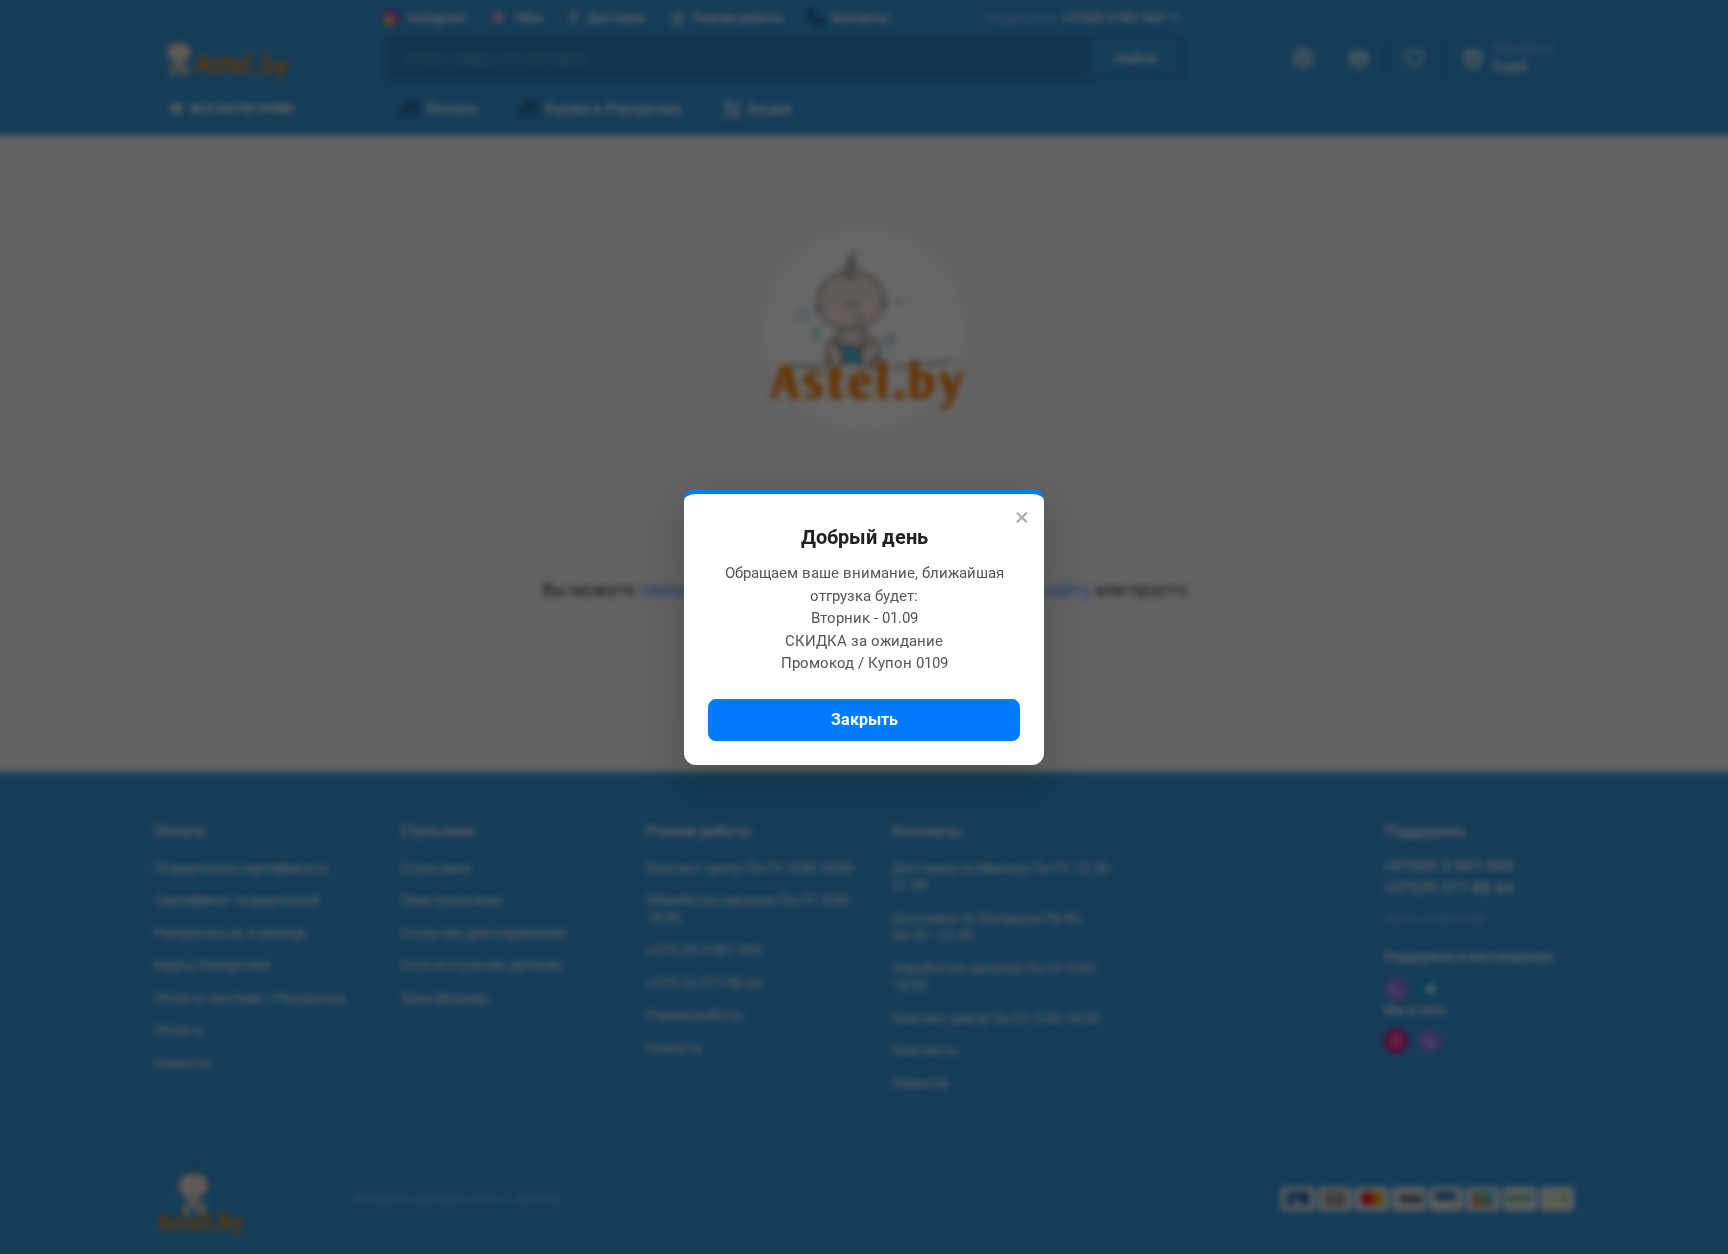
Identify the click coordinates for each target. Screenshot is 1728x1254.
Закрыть (864, 719)
